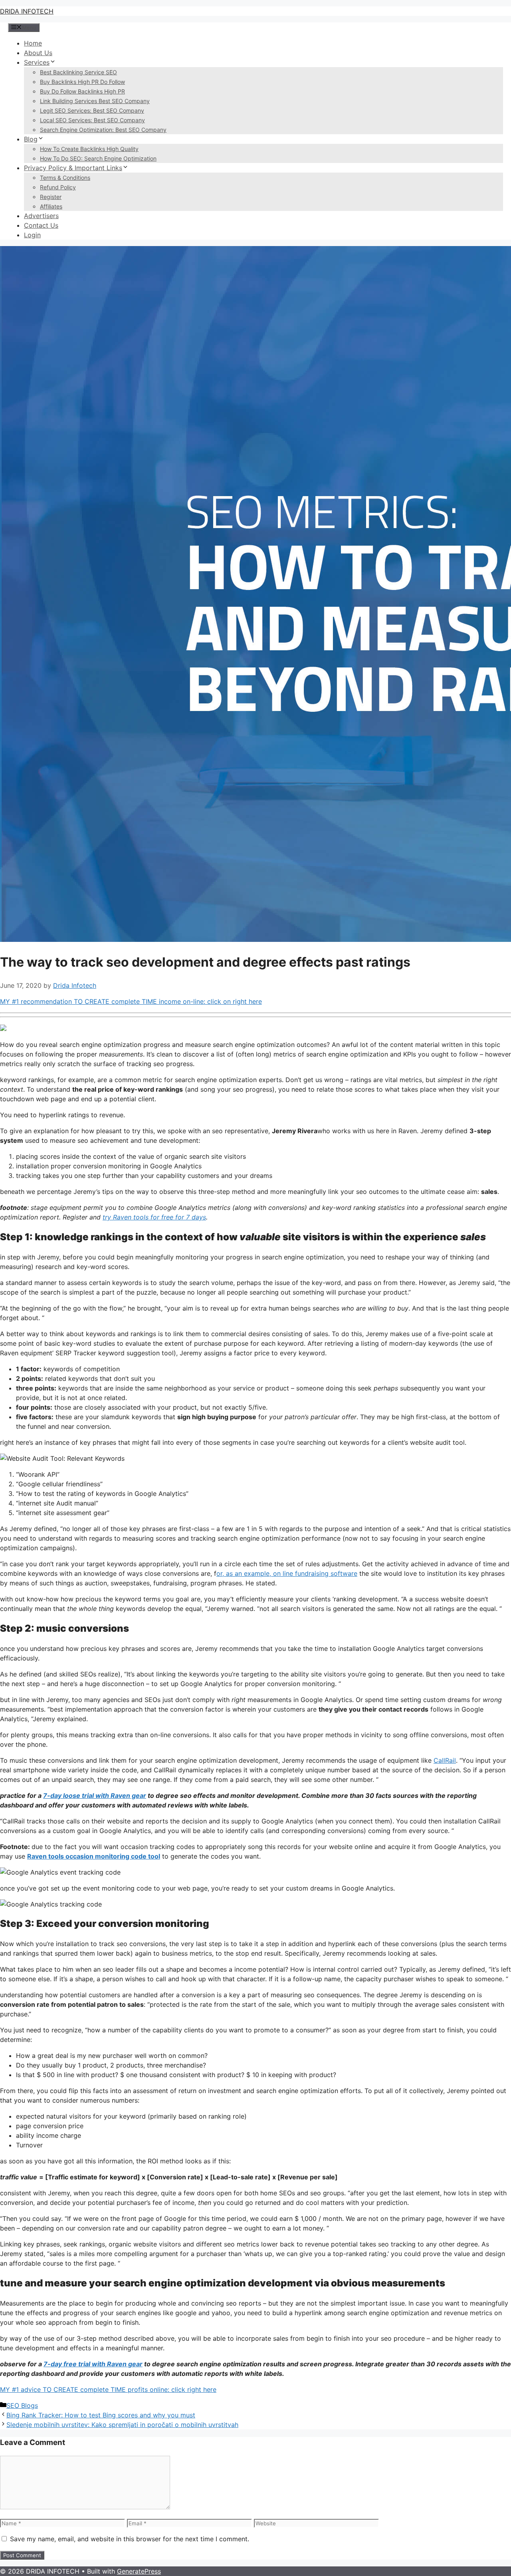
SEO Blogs (22, 2405)
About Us (38, 53)
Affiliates (51, 206)
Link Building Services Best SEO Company (95, 101)
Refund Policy (58, 187)
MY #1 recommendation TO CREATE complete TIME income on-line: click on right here (131, 1001)
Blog (31, 139)
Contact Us (41, 225)
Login (32, 235)
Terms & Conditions (65, 178)
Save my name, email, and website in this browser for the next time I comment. (130, 2539)
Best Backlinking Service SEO (78, 72)
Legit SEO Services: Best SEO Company (92, 110)
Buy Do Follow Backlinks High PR (82, 91)
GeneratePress (139, 2571)
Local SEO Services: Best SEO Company (92, 120)
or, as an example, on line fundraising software (287, 1573)
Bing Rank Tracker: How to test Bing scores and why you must (101, 2415)
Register (51, 197)
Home (33, 43)
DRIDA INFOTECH (27, 11)
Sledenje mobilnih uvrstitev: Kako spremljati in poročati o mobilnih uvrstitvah (122, 2425)
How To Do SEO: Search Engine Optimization (98, 158)
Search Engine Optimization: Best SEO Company (103, 130)
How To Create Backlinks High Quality (89, 149)
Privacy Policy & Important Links (73, 168)
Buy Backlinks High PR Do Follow (82, 82)
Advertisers (41, 216)
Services (37, 62)
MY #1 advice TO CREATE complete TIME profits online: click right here (108, 2389)
